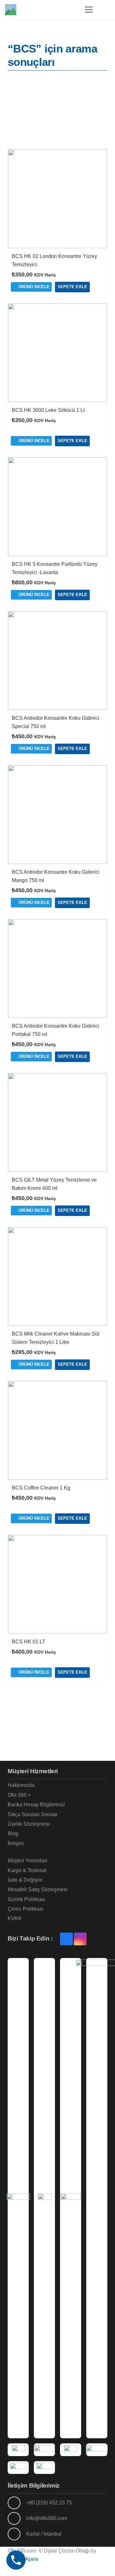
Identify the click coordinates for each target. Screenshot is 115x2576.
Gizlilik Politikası (26, 1899)
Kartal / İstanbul (44, 2534)
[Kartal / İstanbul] (17, 2534)
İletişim (16, 1843)
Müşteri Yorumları (27, 1861)
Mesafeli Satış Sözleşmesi (38, 1889)
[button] (89, 10)
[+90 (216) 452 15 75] (17, 2503)
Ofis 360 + (19, 1795)
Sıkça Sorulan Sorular (33, 1814)
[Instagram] (80, 1939)
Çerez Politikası (26, 1909)
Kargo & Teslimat (27, 1870)
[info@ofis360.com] (17, 2518)
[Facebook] (66, 1939)
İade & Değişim (25, 1880)
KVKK (15, 1918)
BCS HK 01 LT (29, 1642)
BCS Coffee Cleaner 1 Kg (41, 1488)
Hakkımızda (21, 1785)
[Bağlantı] (72, 9)
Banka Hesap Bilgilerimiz (36, 1805)
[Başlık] (11, 10)
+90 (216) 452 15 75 (49, 2503)
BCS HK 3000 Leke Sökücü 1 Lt (48, 410)
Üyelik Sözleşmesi (29, 1824)
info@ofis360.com (47, 2518)
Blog (13, 1833)
